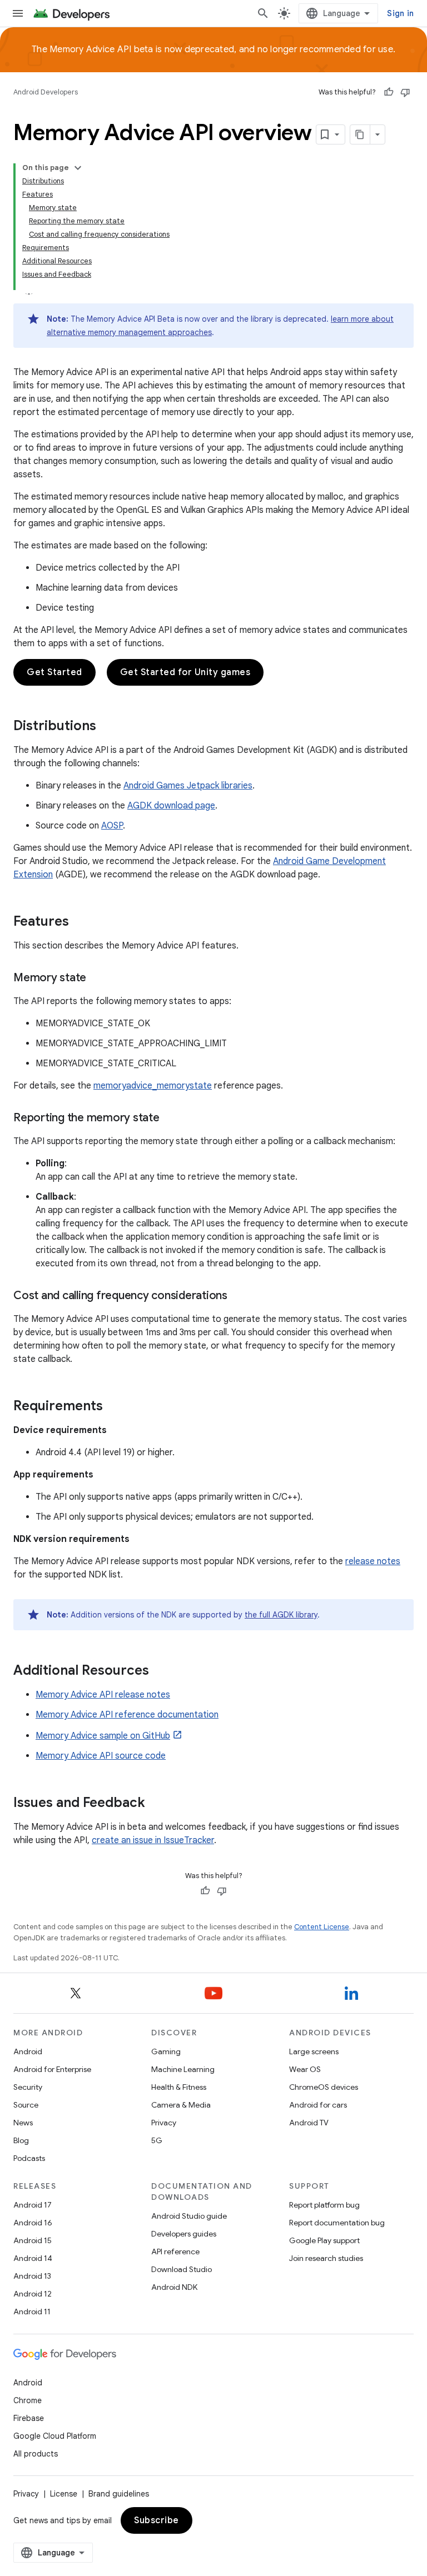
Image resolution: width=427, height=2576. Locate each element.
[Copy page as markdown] (360, 134)
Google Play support (324, 2240)
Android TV (309, 2123)
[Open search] (263, 13)
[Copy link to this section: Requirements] (114, 1407)
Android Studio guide (189, 2216)
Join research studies (326, 2258)
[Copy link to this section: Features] (80, 922)
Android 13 (32, 2276)
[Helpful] (389, 92)
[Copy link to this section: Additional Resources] (160, 1671)
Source (26, 2105)
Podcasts (29, 2158)
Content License (322, 1927)
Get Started (54, 672)
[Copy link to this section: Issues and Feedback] (156, 1804)
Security (28, 2087)
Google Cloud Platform (55, 2436)
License (64, 2494)
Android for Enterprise (52, 2069)
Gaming (166, 2051)
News (23, 2123)
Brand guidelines (119, 2494)
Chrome (28, 2400)
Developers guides (184, 2234)
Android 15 (33, 2240)
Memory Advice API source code (101, 1756)
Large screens (314, 2051)
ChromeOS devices (324, 2087)
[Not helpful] (405, 92)
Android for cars (318, 2105)
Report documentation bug (337, 2223)
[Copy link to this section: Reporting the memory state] (171, 1119)
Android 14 (33, 2258)
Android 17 (33, 2205)
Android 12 (33, 2294)
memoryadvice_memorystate (153, 1086)
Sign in (400, 13)
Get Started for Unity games (185, 672)
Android (28, 2051)
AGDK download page (171, 806)
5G (157, 2140)
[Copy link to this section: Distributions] (107, 727)
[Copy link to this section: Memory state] (97, 979)
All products (36, 2454)
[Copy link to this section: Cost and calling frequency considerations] (239, 1296)
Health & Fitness (179, 2087)
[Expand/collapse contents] (78, 168)
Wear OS (305, 2069)
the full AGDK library (281, 1615)
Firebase (29, 2418)
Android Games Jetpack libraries (188, 786)
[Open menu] (18, 13)
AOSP (112, 826)
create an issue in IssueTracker (153, 1840)
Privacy (164, 2123)
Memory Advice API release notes (103, 1695)
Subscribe (157, 2520)
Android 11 (32, 2312)
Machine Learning (183, 2069)
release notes (373, 1561)
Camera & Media (181, 2105)
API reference (175, 2251)
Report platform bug (324, 2205)
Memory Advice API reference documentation (127, 1715)
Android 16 (33, 2223)
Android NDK (174, 2287)
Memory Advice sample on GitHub (103, 1736)
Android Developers (46, 92)
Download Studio (182, 2269)
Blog (21, 2140)
